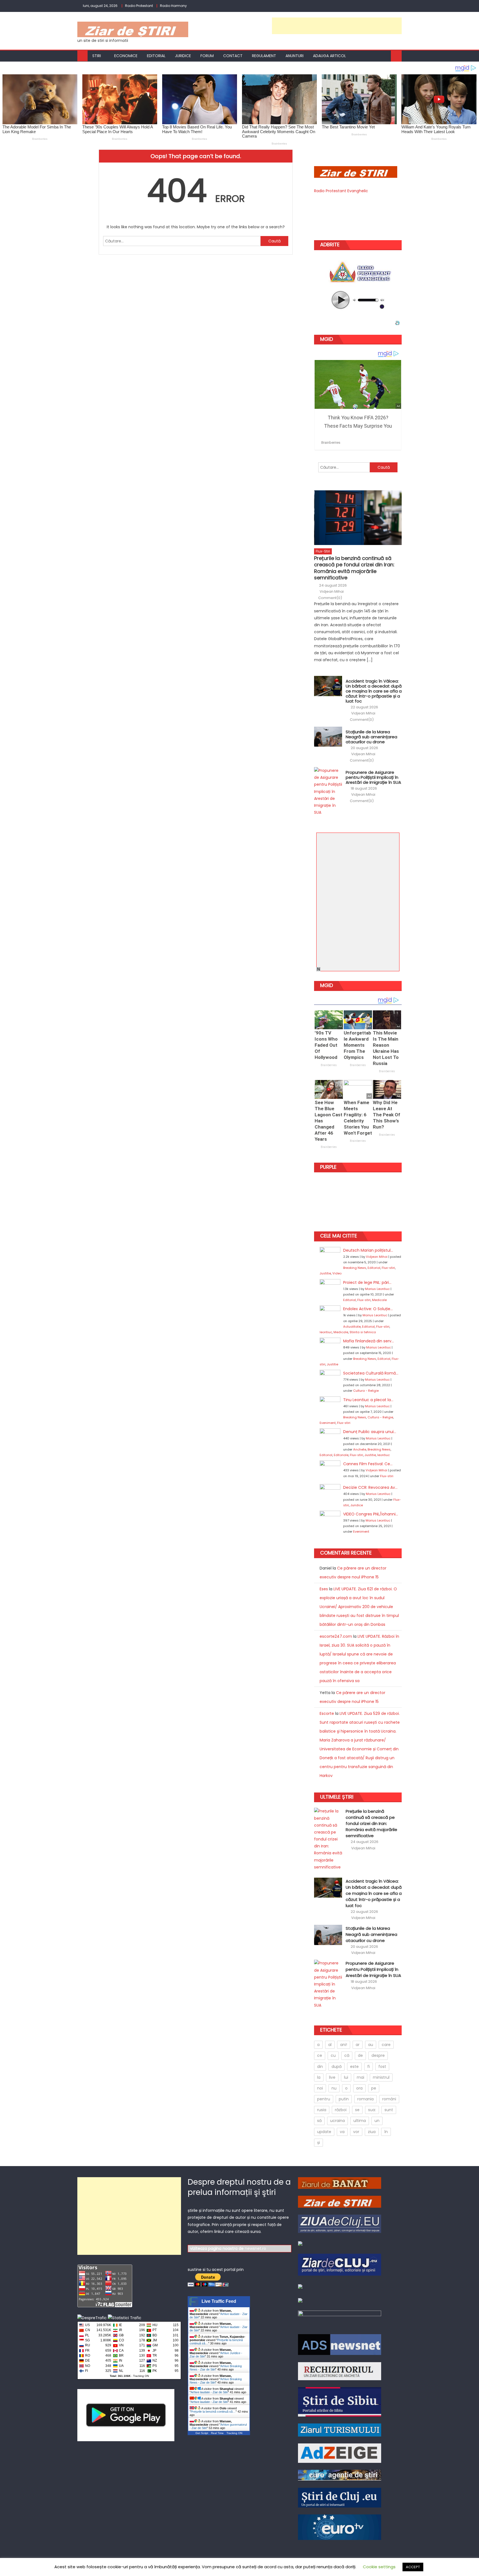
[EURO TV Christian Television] (340, 2527)
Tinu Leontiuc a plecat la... (368, 1400)
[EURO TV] (340, 2475)
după (337, 2067)
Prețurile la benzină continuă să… (213, 2412)
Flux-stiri (323, 551)
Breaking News (355, 1268)
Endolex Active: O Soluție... (368, 1309)
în (386, 2132)
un (377, 2121)
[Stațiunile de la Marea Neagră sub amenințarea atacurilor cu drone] (328, 737)
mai (360, 2077)
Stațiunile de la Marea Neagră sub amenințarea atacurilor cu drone (371, 737)
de (360, 2055)
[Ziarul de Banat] (340, 2183)
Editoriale (341, 1455)
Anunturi (295, 56)
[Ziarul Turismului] (340, 2430)
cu (333, 2055)
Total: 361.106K (120, 2376)
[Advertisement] (337, 26)
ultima (360, 2121)
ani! (344, 2045)
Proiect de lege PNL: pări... (367, 1282)
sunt (389, 2110)
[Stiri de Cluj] (340, 2497)
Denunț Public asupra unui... (370, 1432)
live (332, 2077)
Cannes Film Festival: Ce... (368, 1464)
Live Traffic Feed (219, 2301)
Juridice (183, 56)
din (320, 2067)
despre (378, 2055)
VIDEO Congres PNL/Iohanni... (371, 1514)
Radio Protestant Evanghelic (341, 191)
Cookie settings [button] (379, 2567)
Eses (324, 1589)
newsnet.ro (255, 2248)
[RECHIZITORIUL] (340, 2371)
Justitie (325, 1273)
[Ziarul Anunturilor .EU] (300, 2243)
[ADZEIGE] (340, 2453)
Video (337, 1273)
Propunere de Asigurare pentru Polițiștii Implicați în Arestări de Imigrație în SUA (373, 777)
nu (334, 2088)
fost (382, 2067)
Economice (126, 56)
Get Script (202, 2433)
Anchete (360, 1449)
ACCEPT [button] (413, 2567)
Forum (207, 56)
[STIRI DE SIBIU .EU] (340, 2402)
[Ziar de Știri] (340, 2201)
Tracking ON (141, 2376)
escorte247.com (336, 1636)
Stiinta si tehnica (363, 1332)
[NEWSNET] (340, 2319)
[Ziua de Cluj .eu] (340, 2223)
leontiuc (326, 1332)
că (347, 2055)
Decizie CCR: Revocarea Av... (370, 1487)
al (330, 2045)
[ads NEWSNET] (340, 2344)
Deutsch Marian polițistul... (368, 1250)
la (319, 2077)
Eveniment (328, 1423)
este (354, 2067)
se (357, 2110)
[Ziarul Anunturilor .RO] (300, 2286)
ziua (372, 2132)
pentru (324, 2099)
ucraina (337, 2121)
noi (320, 2088)
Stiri (97, 56)
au (371, 2045)
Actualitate (352, 1327)
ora (359, 2088)
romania (365, 2099)
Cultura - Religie (366, 1391)
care (386, 2045)
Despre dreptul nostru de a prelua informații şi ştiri (239, 2187)
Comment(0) (330, 598)
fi (369, 2067)
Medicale (379, 1300)
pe (374, 2088)
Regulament (264, 56)
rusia (322, 2110)
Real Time (217, 2433)
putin (344, 2099)
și (319, 2143)
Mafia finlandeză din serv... (369, 1341)
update (324, 2132)
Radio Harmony (173, 6)
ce (320, 2055)
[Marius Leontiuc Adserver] (300, 2300)
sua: (372, 2110)
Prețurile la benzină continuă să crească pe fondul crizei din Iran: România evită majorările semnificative (354, 568)
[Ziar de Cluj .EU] (340, 2265)
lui (346, 2077)
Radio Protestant (139, 6)
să (319, 2121)
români (389, 2099)
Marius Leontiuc (377, 1289)
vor (356, 2132)
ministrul (381, 2077)
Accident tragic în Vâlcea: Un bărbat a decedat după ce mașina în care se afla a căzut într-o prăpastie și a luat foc (374, 691)
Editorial (156, 56)
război (341, 2110)
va (342, 2132)
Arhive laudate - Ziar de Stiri (209, 2392)
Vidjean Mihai (332, 592)
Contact (233, 56)
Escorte (327, 1713)
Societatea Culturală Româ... (371, 1373)
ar (358, 2045)
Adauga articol (329, 56)
